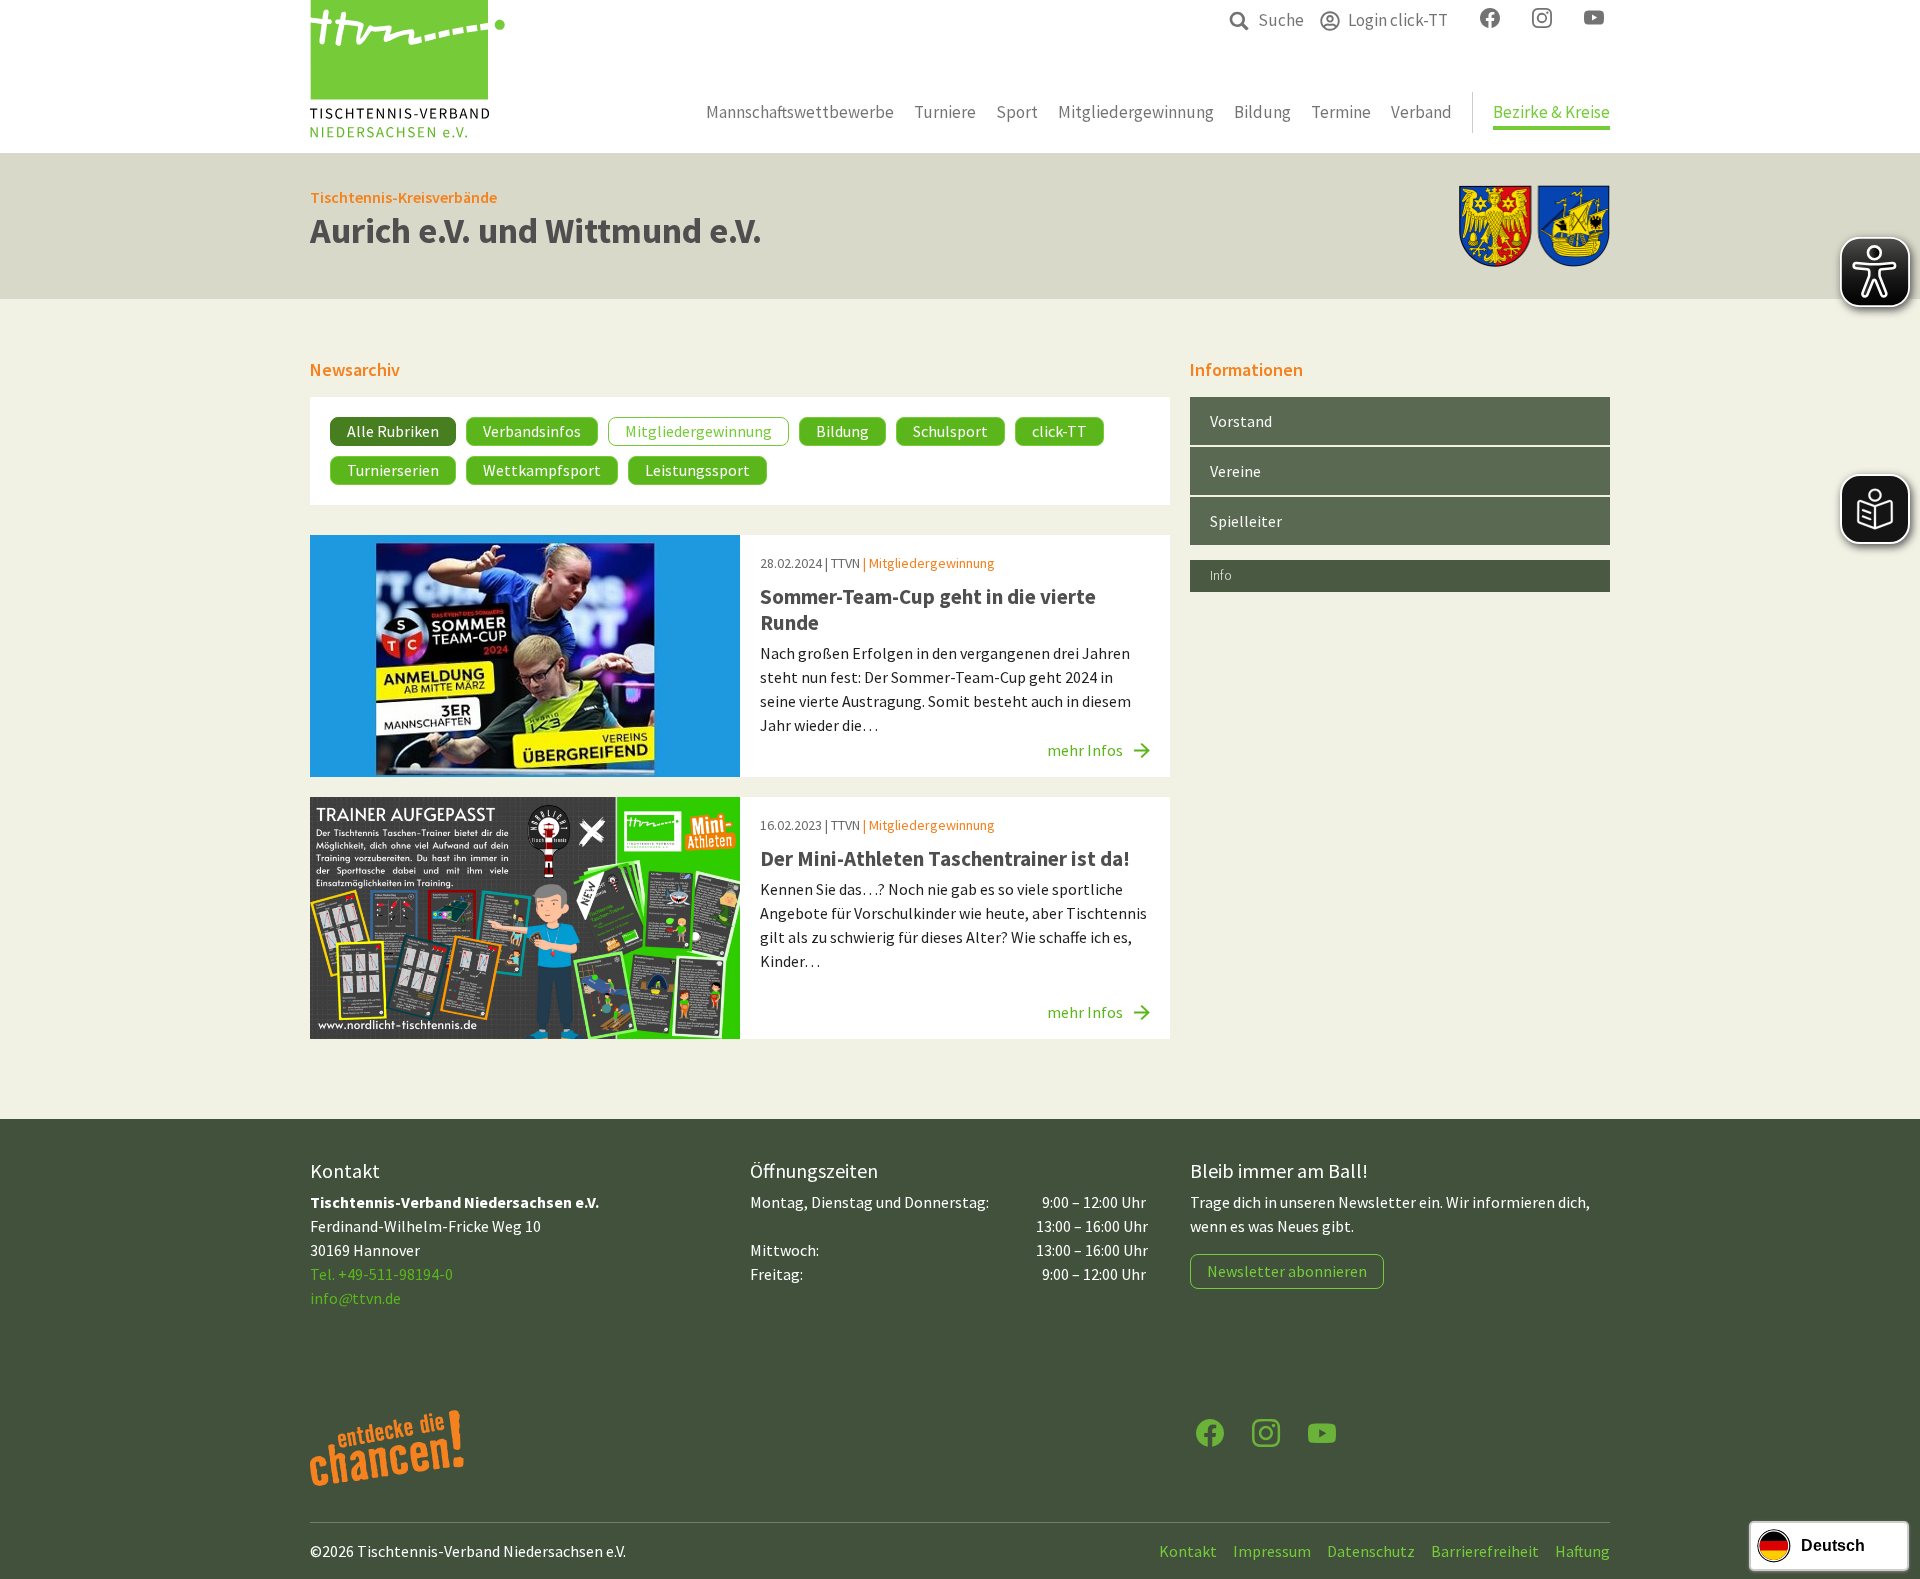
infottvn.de (355, 1298)
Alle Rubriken (393, 431)
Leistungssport (697, 470)
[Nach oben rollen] (1886, 1485)
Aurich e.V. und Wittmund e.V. (536, 230)
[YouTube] (1322, 1431)
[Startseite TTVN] (407, 76)
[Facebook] (1210, 1431)
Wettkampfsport (542, 470)
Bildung (842, 431)
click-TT (1059, 431)
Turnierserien (393, 470)
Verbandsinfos (532, 431)
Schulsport (950, 431)
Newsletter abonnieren (1287, 1271)
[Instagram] (1266, 1431)
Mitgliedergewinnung (698, 431)
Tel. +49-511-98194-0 (381, 1274)
